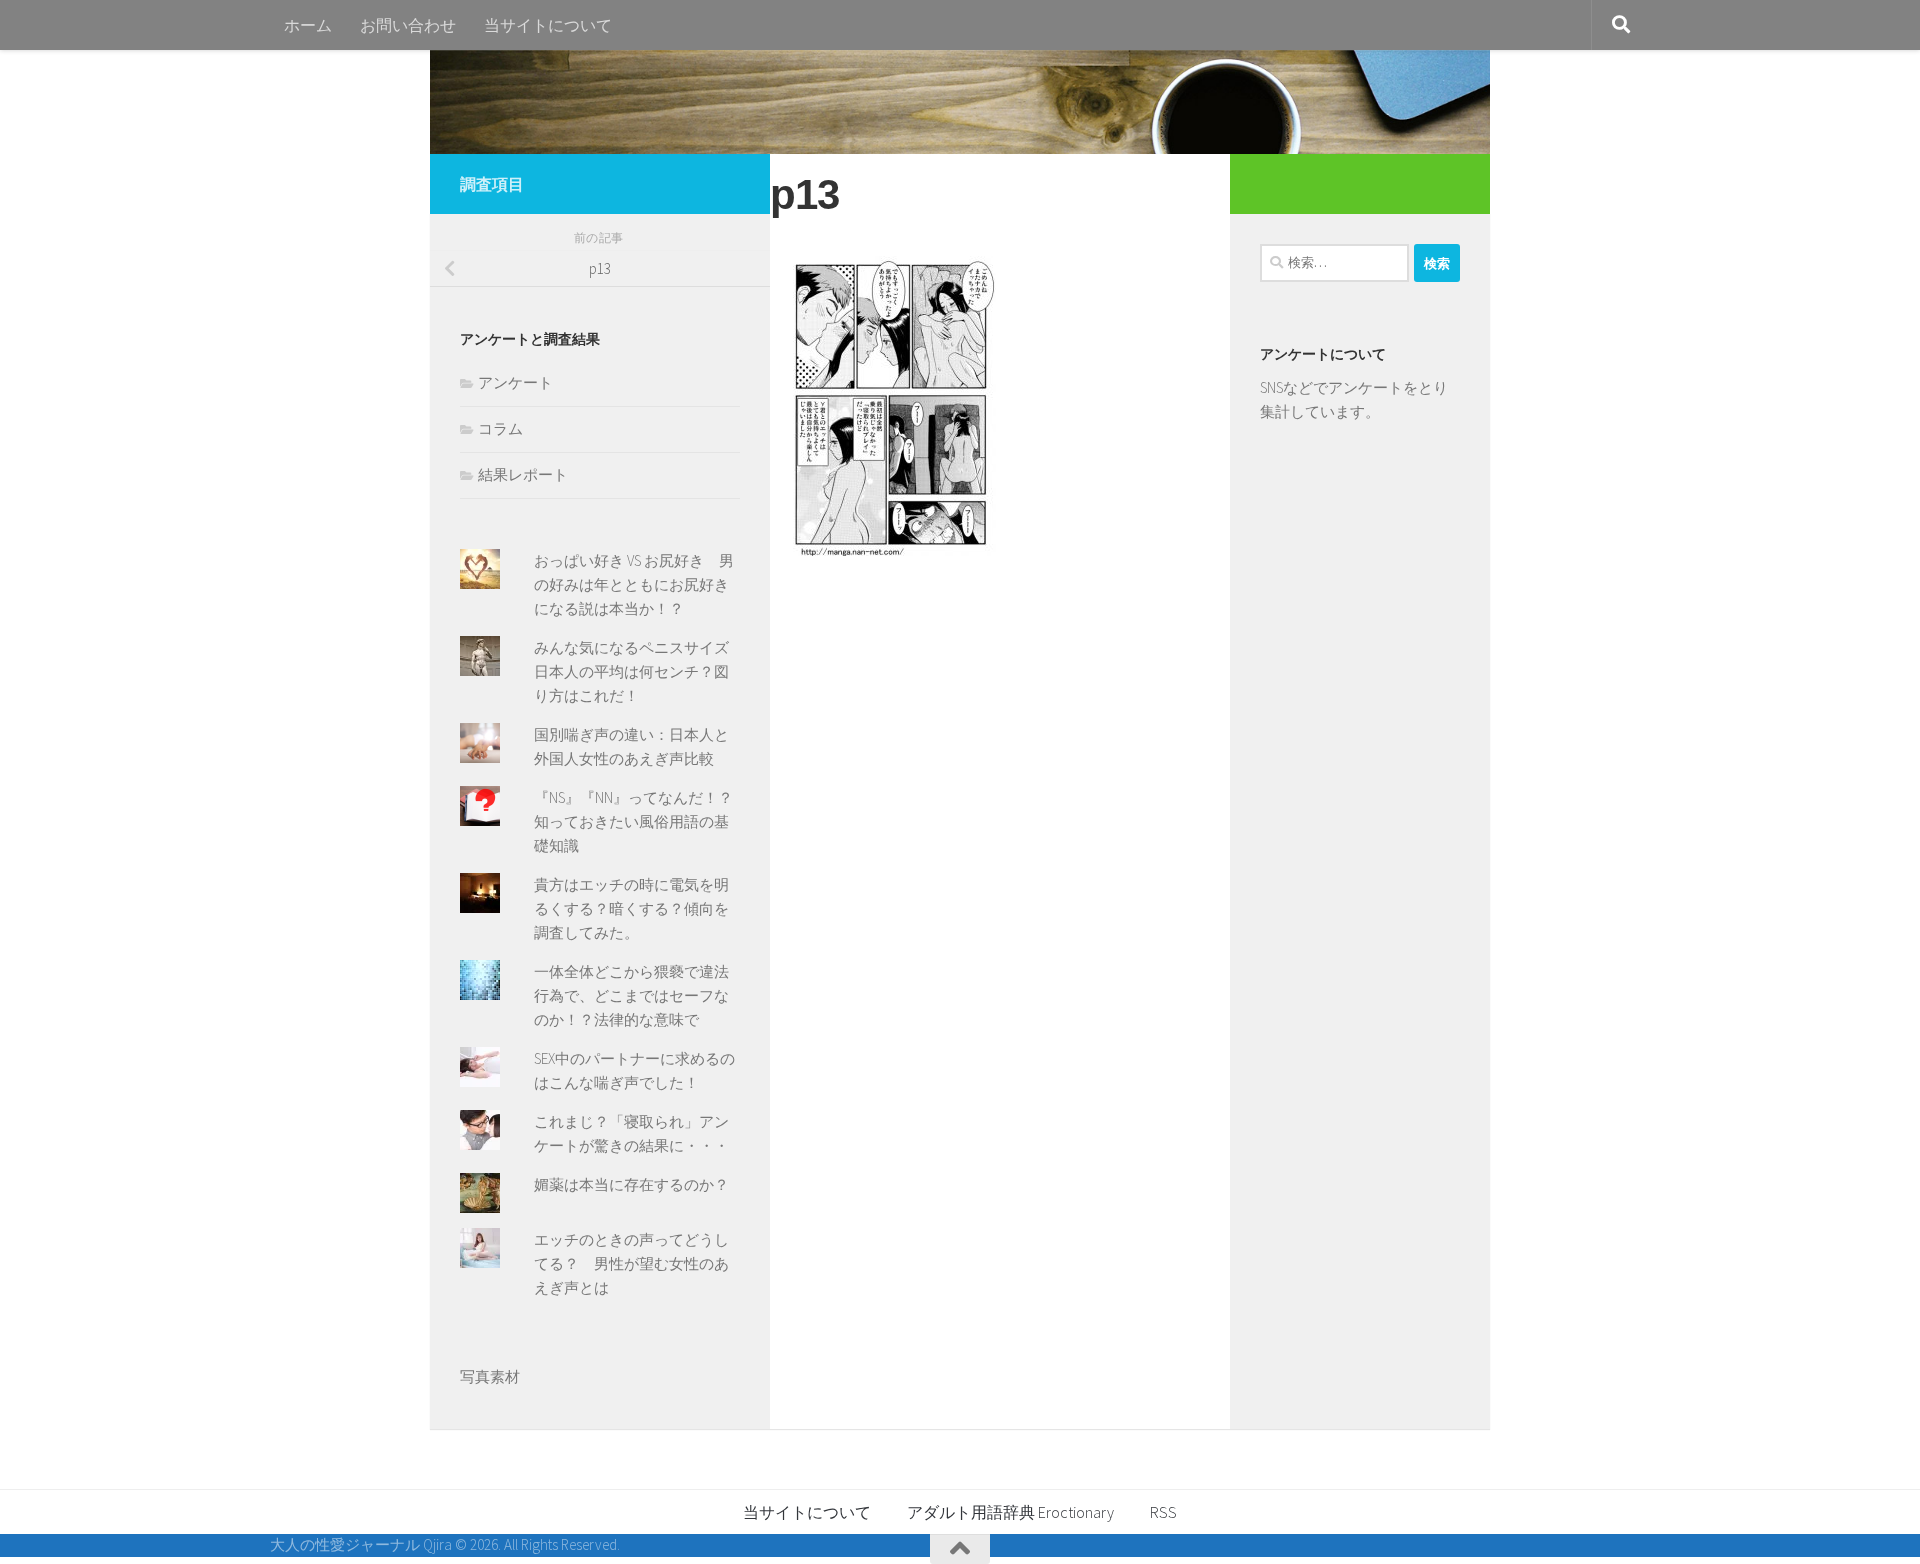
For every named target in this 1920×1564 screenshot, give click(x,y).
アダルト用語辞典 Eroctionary (1010, 1512)
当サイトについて (548, 25)
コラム (500, 428)
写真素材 (490, 1376)
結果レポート (523, 474)
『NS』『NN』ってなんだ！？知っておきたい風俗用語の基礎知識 (633, 821)
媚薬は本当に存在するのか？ (631, 1184)
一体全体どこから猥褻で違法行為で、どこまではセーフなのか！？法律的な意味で (631, 995)
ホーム (308, 25)
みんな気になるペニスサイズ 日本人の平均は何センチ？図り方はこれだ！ (639, 671)
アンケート (515, 382)
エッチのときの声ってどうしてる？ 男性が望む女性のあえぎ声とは (631, 1263)
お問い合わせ (408, 25)
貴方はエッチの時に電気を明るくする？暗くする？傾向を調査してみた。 (631, 908)
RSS (1163, 1512)
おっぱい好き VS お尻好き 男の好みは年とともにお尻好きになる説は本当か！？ (634, 584)
